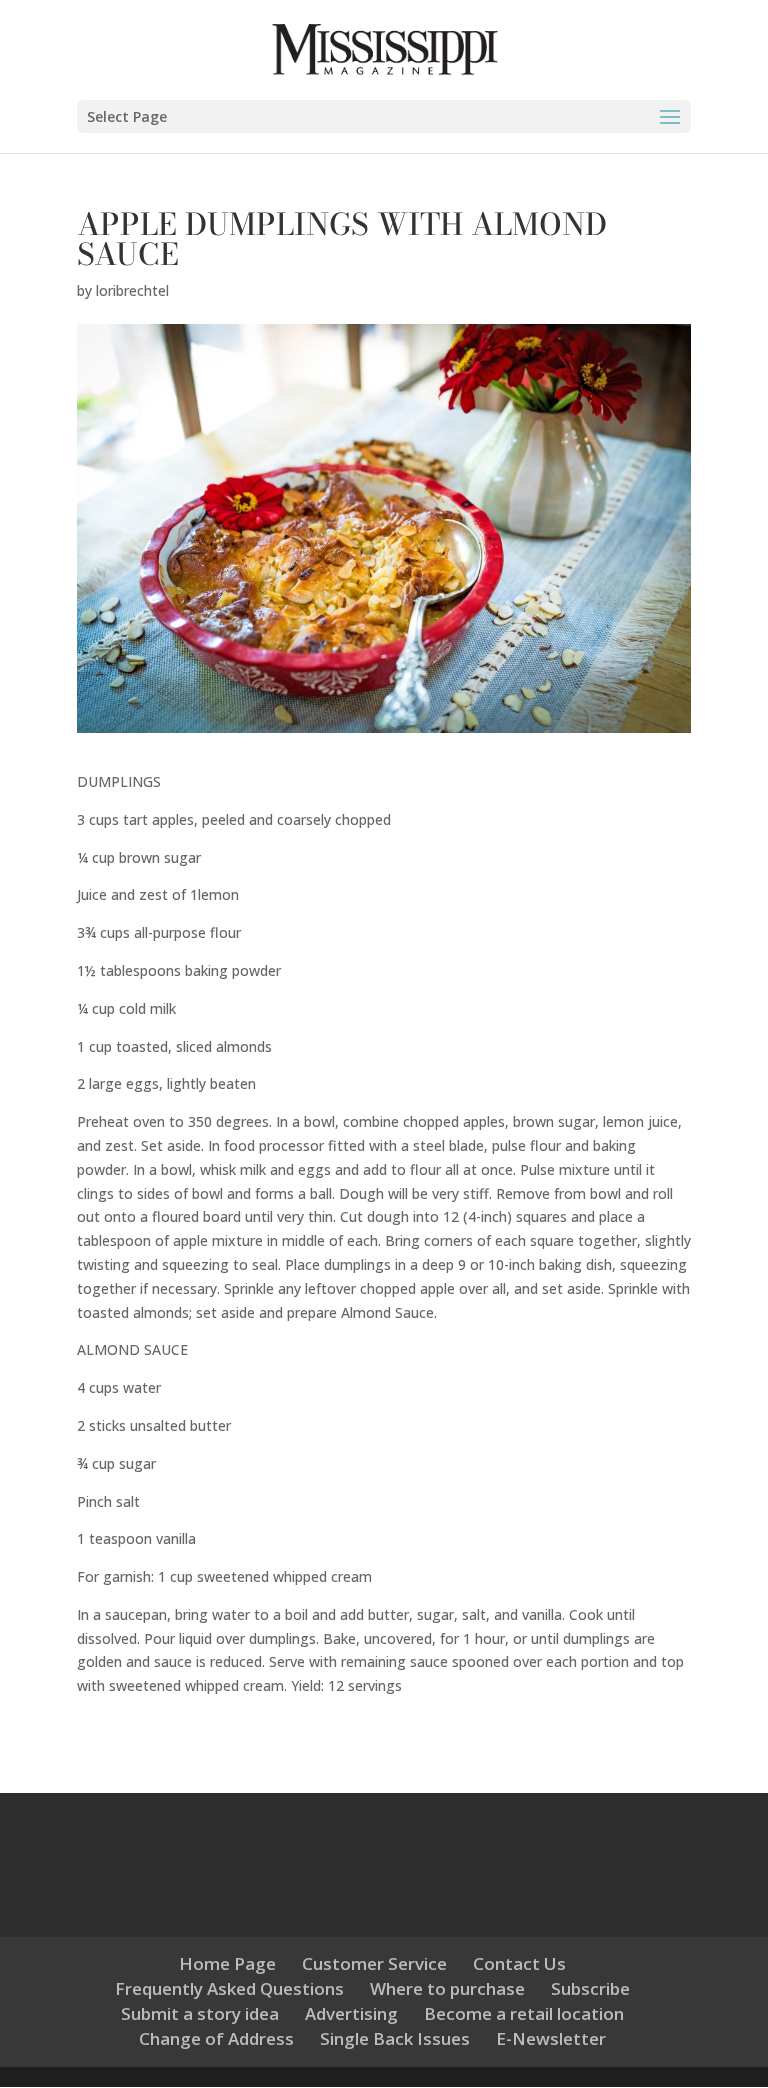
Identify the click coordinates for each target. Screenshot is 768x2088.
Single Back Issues (395, 2038)
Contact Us (519, 1963)
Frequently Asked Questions (229, 1988)
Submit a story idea (200, 2013)
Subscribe (590, 1988)
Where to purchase (447, 1988)
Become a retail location (524, 2013)
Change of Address (216, 2038)
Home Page (227, 1963)
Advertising (351, 2013)
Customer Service (374, 1963)
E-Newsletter (551, 2038)
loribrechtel (132, 290)
